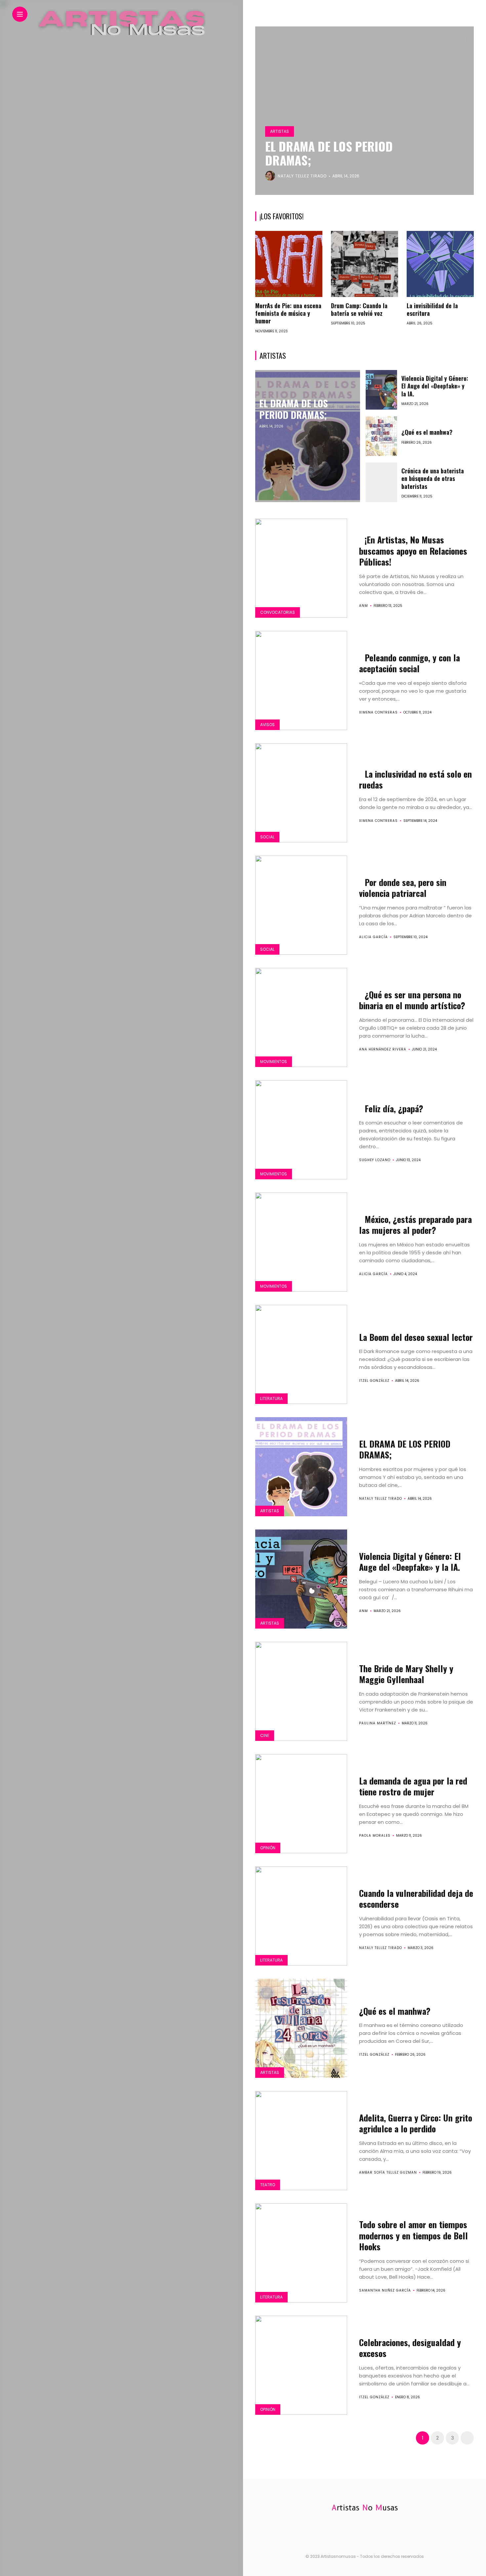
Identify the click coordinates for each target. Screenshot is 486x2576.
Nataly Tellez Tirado (381, 1499)
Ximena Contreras (378, 712)
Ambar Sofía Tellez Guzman (388, 2172)
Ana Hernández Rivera (383, 1049)
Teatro (268, 2185)
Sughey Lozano (375, 1160)
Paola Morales (375, 1836)
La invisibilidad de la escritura (432, 309)
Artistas (280, 131)
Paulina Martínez (378, 1723)
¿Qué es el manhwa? (427, 432)
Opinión (268, 1848)
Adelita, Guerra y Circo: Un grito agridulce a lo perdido (416, 2123)
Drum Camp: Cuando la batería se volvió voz (359, 309)
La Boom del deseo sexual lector (416, 1337)
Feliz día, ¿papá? (394, 1108)
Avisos (267, 725)
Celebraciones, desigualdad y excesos (410, 2348)
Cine (265, 1735)
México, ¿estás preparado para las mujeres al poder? (415, 1225)
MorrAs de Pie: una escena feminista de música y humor (288, 313)
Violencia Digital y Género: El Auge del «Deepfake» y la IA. (337, 153)
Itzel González (374, 1381)
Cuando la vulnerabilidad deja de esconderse (416, 1899)
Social (267, 837)
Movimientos (274, 1062)
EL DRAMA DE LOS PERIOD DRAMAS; (294, 409)
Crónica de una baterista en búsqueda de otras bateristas (433, 478)
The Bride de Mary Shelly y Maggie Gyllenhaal (406, 1674)
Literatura (271, 1398)
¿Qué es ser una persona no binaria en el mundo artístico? (413, 1000)
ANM (283, 176)
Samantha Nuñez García (385, 2290)
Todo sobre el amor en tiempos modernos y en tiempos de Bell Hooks (413, 2236)
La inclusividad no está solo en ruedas (415, 779)
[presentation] (445, 40)
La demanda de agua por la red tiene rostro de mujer (413, 1786)
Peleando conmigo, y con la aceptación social (409, 663)
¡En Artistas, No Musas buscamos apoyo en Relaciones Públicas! (413, 551)
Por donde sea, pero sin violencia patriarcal (403, 888)
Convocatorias (278, 612)
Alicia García (373, 937)
